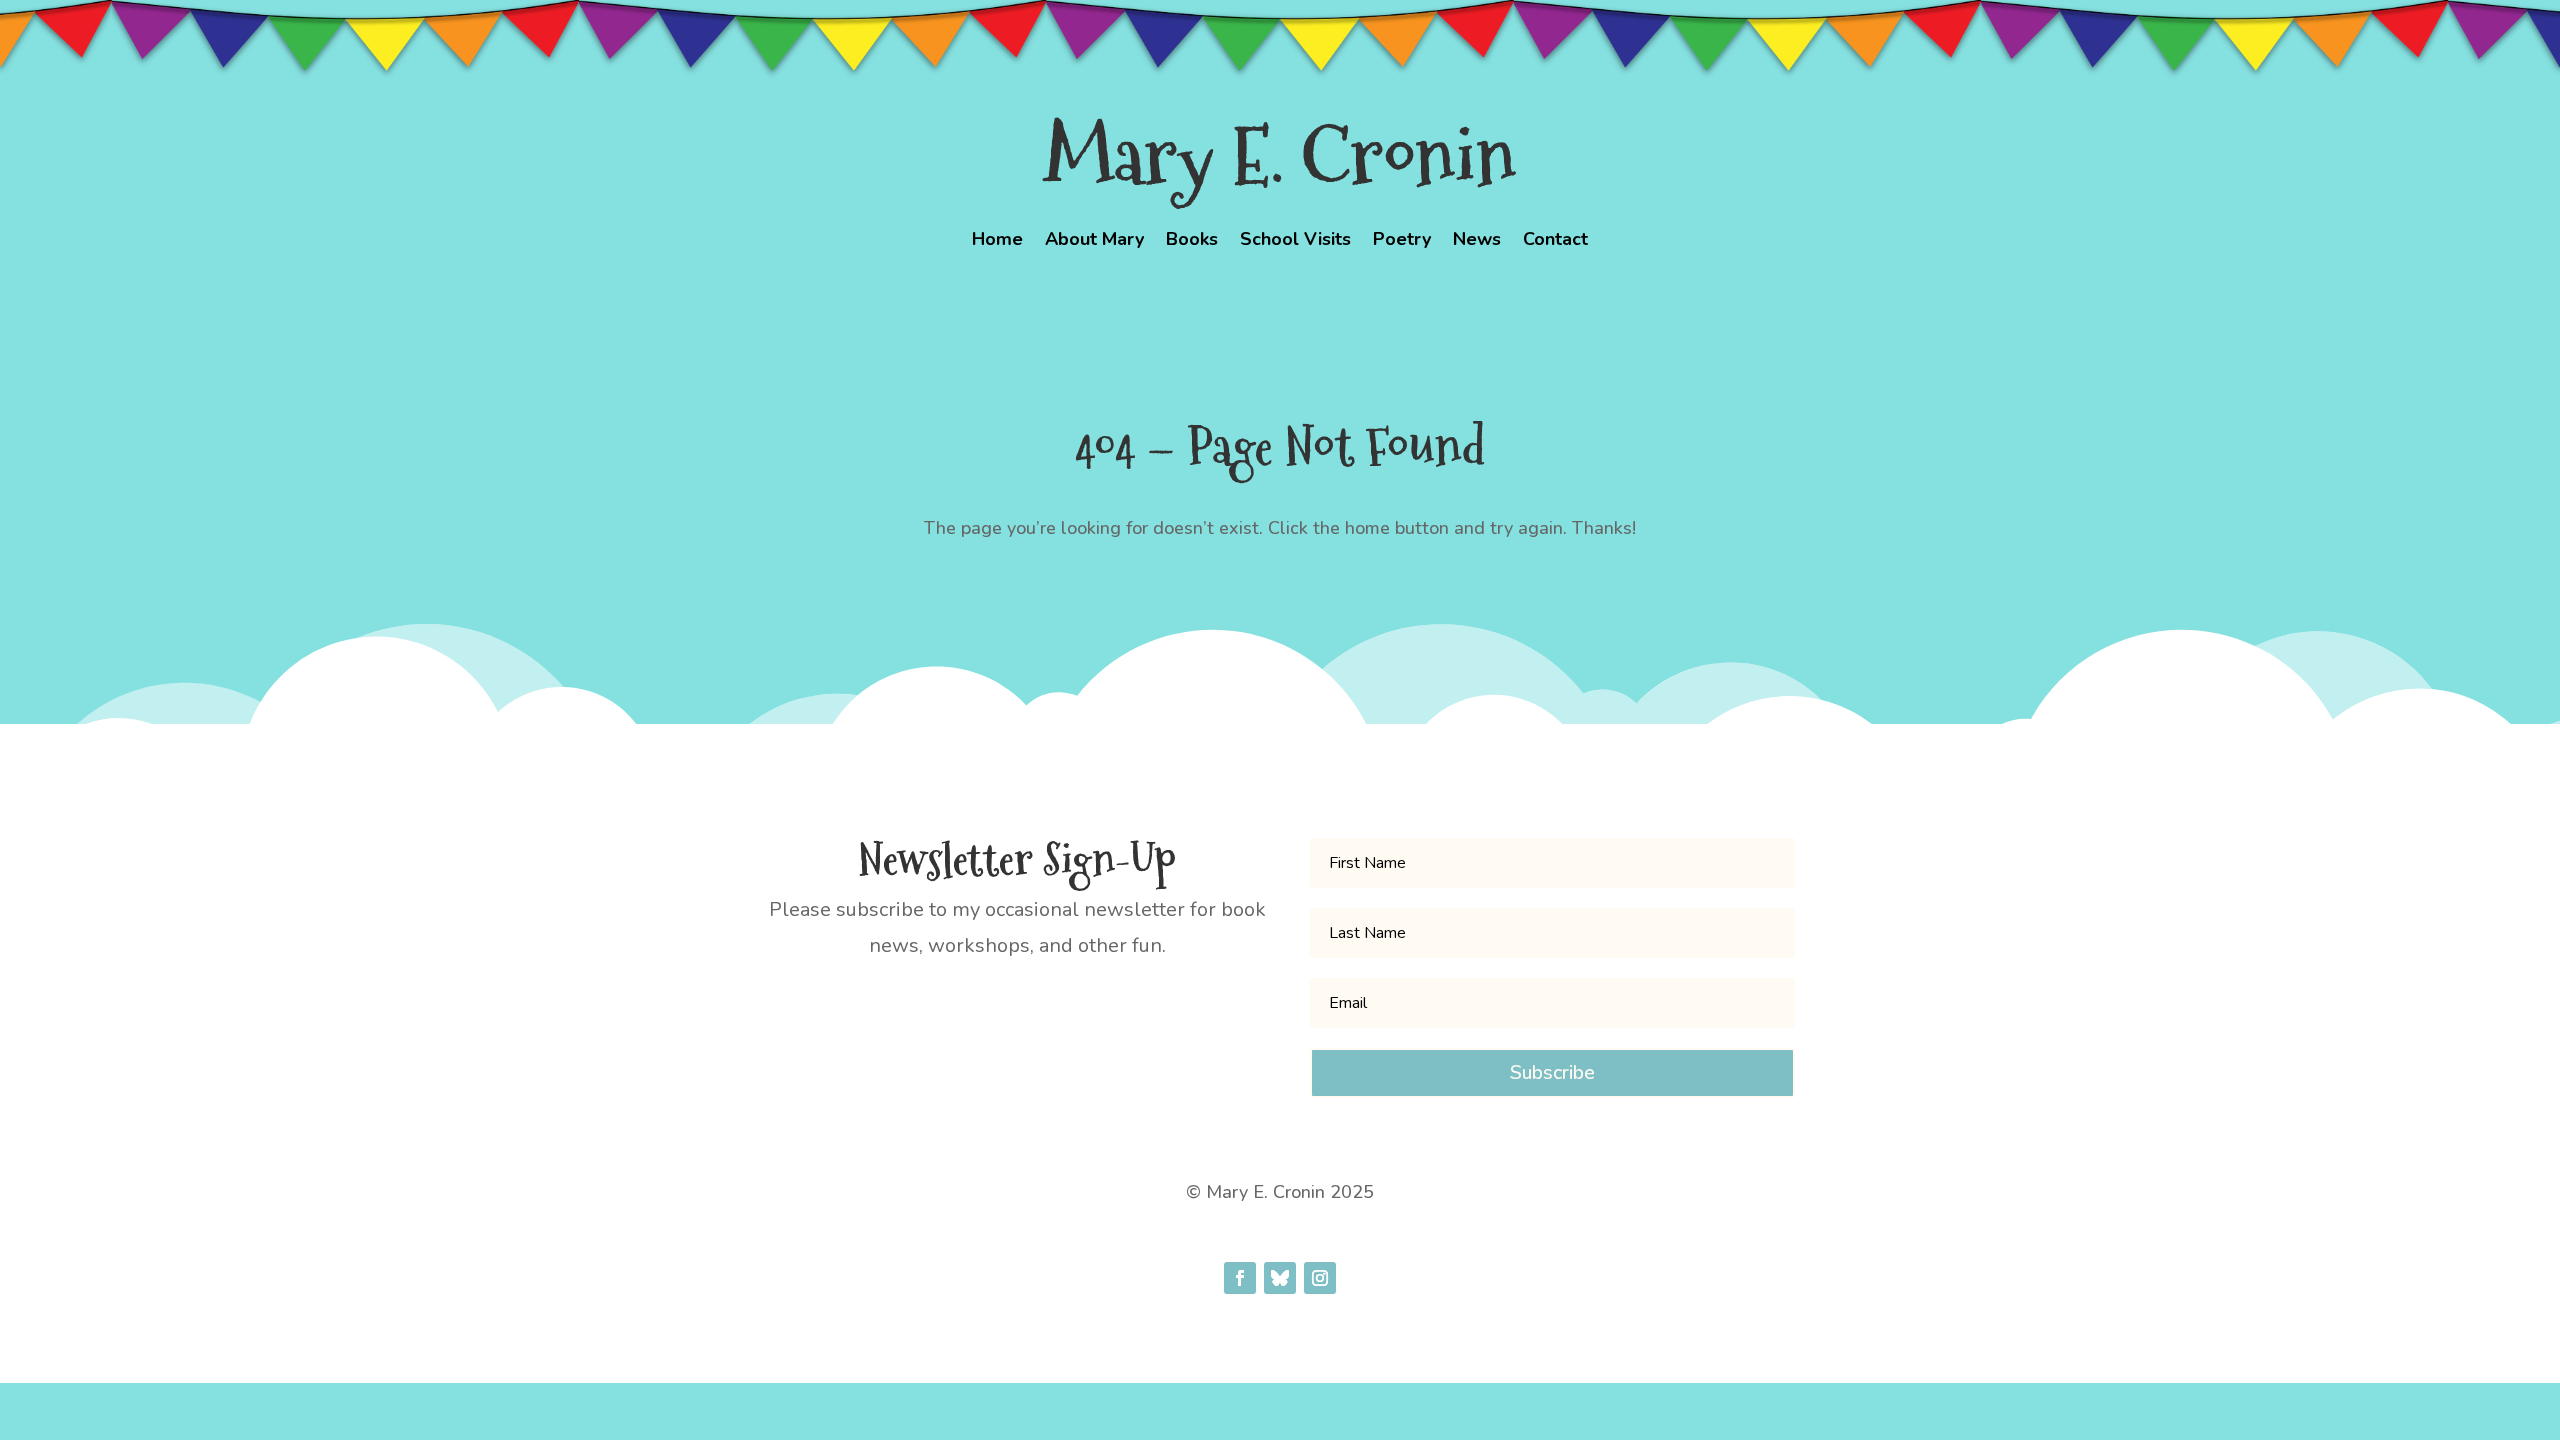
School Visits (1295, 241)
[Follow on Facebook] (1240, 1278)
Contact (1555, 241)
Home (997, 241)
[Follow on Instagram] (1320, 1278)
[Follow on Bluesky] (1280, 1278)
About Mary (1094, 241)
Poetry (1402, 241)
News (1477, 241)
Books (1192, 241)
